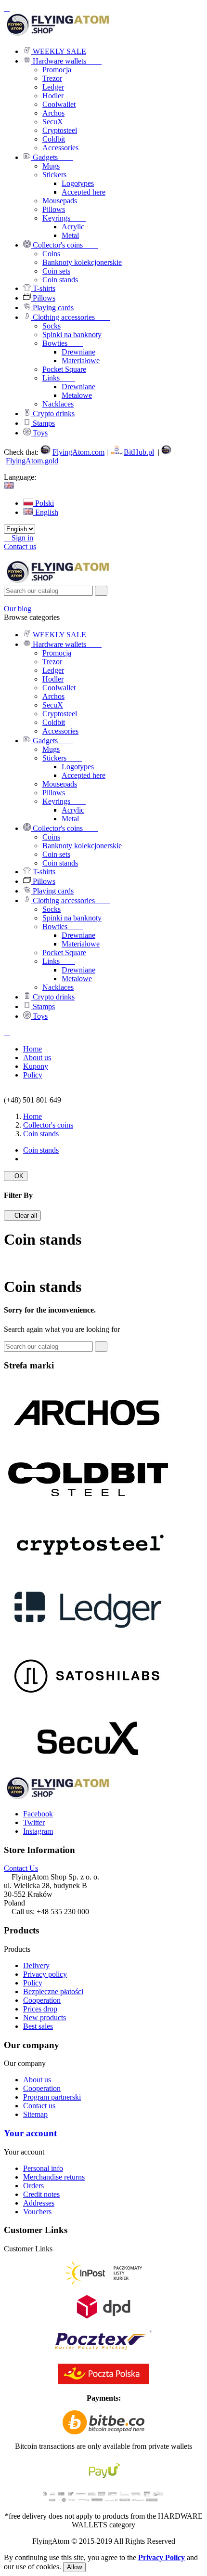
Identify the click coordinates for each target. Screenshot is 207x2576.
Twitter (34, 1822)
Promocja (57, 70)
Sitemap (35, 2114)
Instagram (38, 1831)
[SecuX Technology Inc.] (88, 1771)
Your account (30, 2133)
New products (45, 2017)
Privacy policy (45, 1974)
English (46, 512)
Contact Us (21, 1868)
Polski (44, 503)
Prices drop (40, 2009)
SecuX (53, 122)
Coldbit (54, 139)
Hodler (53, 96)
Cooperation (42, 2000)
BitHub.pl (139, 452)
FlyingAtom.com (78, 452)
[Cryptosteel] (88, 1573)
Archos (53, 113)
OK (16, 1176)
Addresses (39, 2203)
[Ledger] (88, 1639)
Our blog (18, 609)
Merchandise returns (54, 2177)
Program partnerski (52, 2097)
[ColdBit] (88, 1507)
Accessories (60, 148)
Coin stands (41, 1150)
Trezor (52, 78)
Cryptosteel (60, 130)
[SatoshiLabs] (88, 1705)
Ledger (53, 87)
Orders (33, 2186)
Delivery (36, 1965)
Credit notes (41, 2194)
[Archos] (88, 1441)
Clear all (22, 1216)
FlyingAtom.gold (32, 461)
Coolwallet (59, 104)
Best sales (38, 2026)
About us (37, 2080)
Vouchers (37, 2212)
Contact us (20, 546)
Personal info (43, 2168)
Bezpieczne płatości (53, 1991)
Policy (33, 1983)
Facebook (38, 1814)
